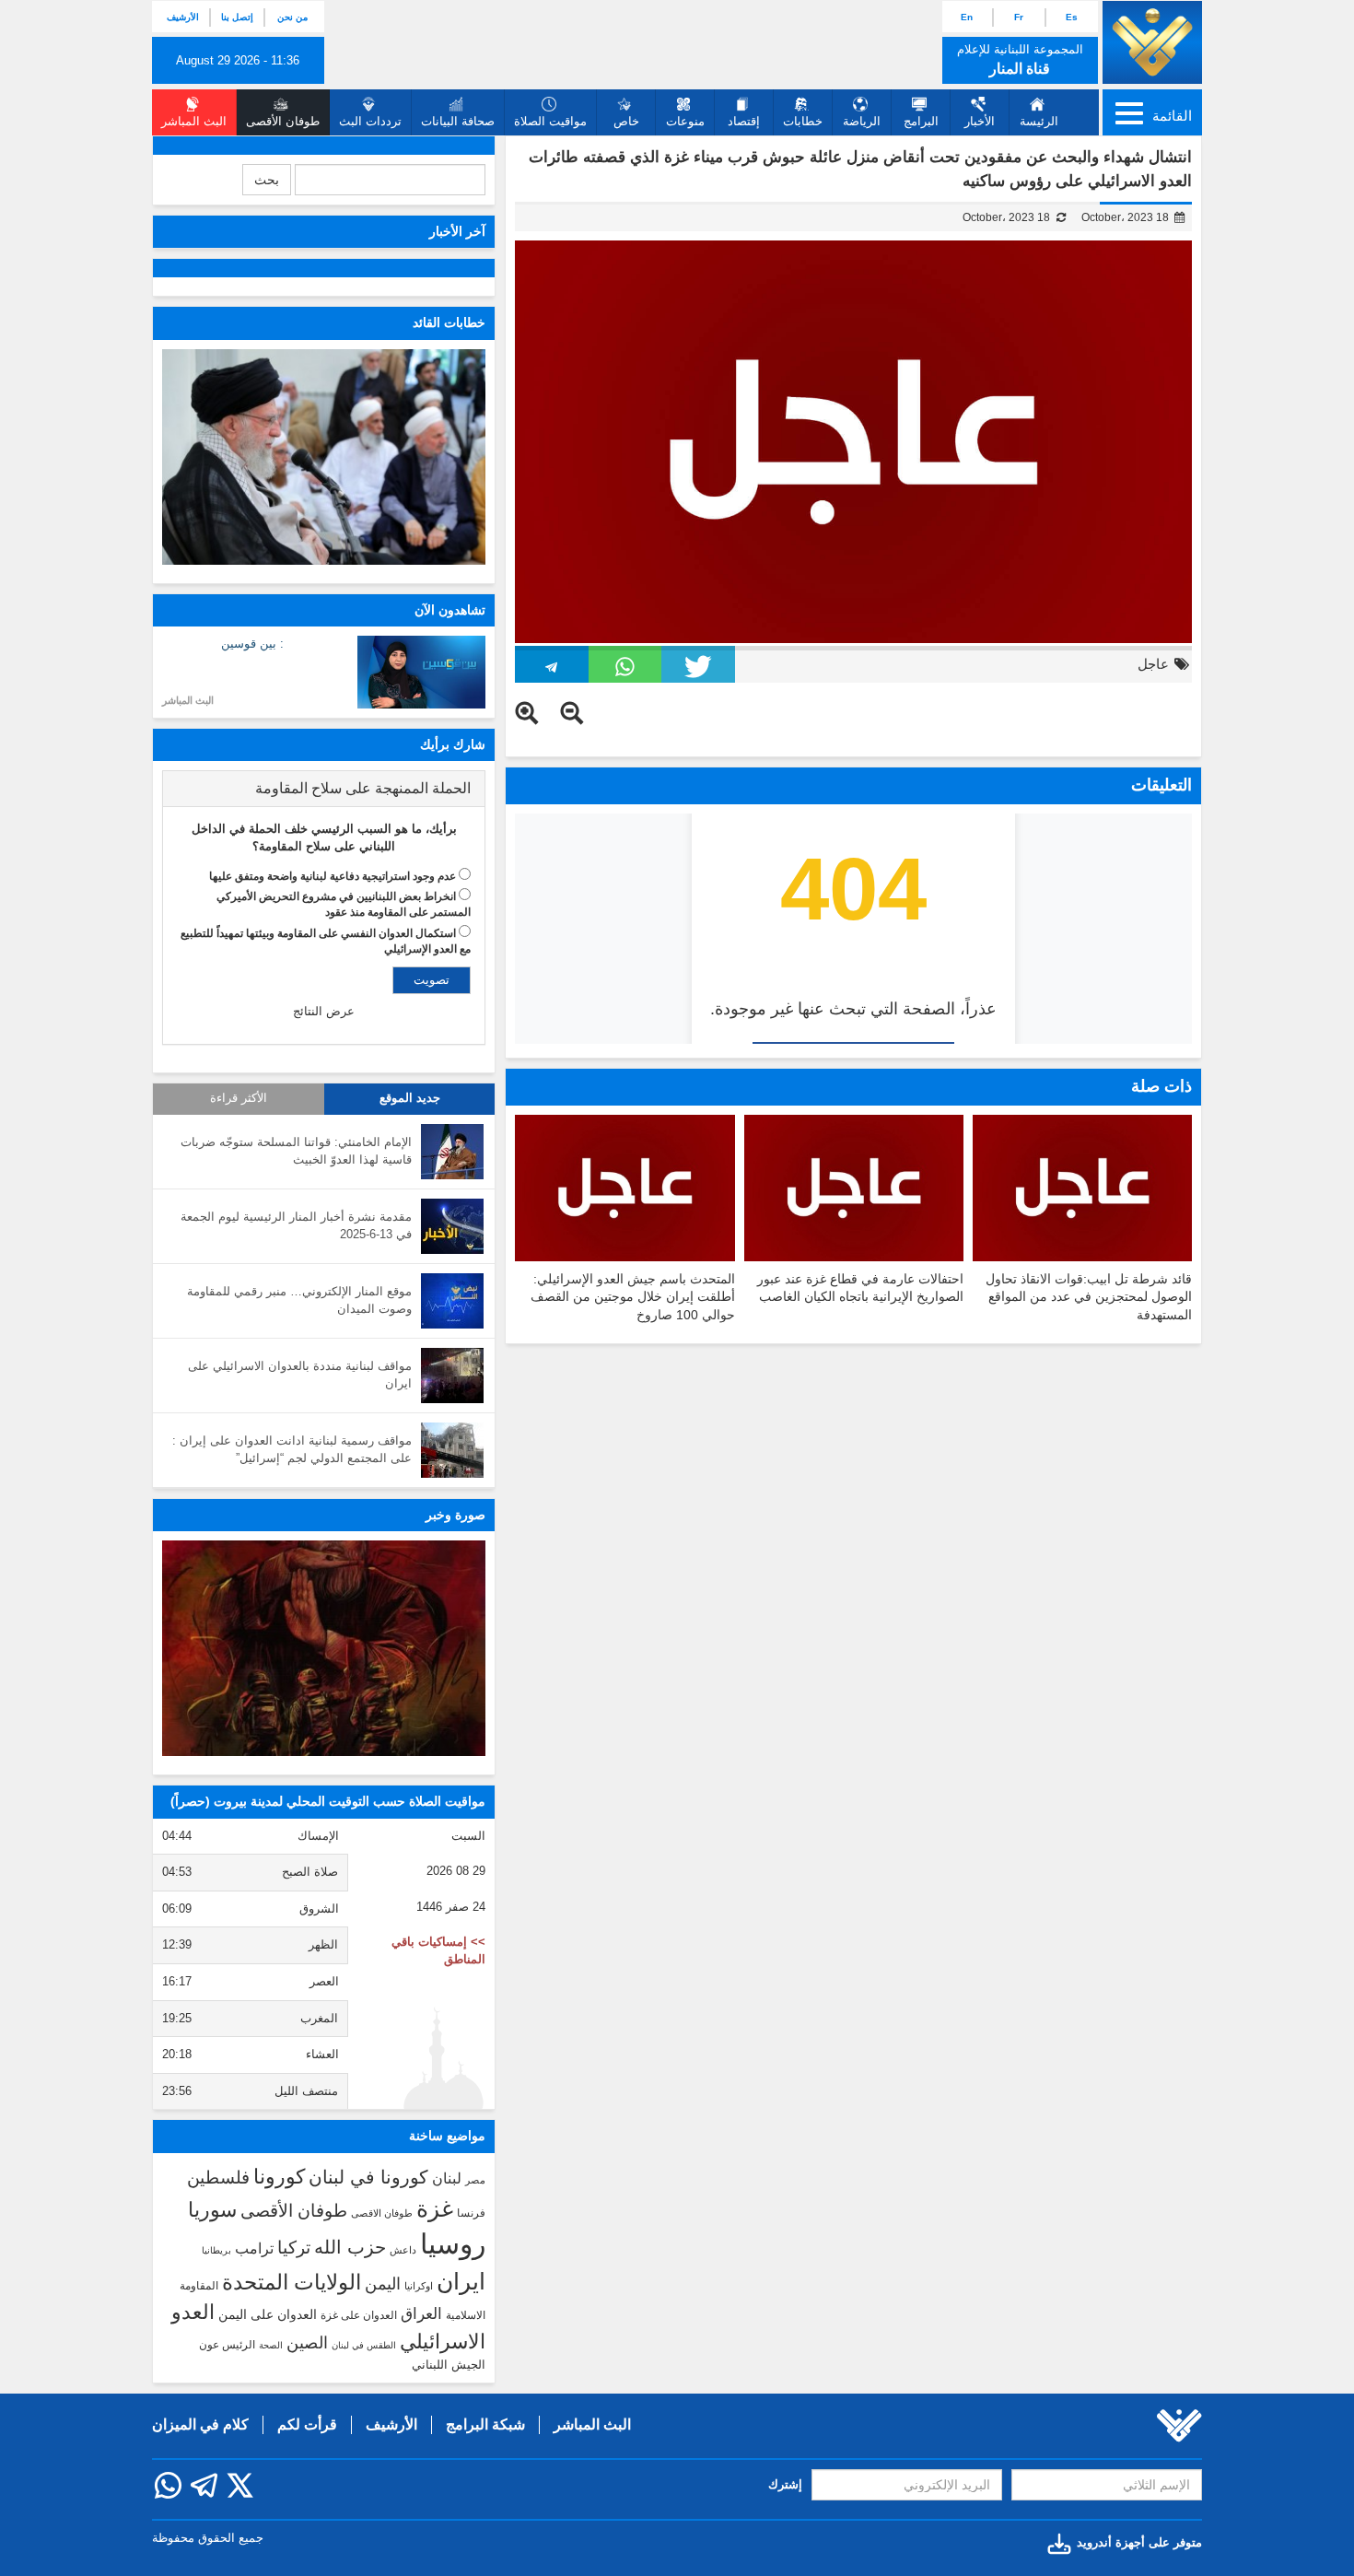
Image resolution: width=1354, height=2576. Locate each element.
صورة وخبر (455, 1515)
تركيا (294, 2248)
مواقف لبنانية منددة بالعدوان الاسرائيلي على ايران (300, 1375)
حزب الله (350, 2247)
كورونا (279, 2177)
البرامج (921, 121)
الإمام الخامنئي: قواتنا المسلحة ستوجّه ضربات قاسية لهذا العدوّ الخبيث (296, 1151)
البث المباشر (188, 700)
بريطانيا (216, 2250)
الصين (307, 2342)
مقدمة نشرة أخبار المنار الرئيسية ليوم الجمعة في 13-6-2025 (296, 1225)
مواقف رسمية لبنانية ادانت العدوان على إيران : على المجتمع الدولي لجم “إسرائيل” (292, 1449)
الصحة (271, 2345)
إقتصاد (744, 121)
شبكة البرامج (485, 2424)
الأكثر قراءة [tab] (239, 1098)
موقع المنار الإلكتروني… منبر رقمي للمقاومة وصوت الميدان (299, 1300)
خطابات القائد (449, 322)
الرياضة (862, 121)
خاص (626, 121)
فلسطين (218, 2178)
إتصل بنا (237, 17)
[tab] (324, 789)
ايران (461, 2281)
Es (1072, 17)
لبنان (447, 2178)
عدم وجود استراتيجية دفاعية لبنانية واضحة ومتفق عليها (333, 876)
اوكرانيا (419, 2286)
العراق (421, 2313)
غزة (435, 2208)
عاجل (1153, 664)
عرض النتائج (324, 1011)
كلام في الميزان (200, 2424)
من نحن (292, 17)
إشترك (785, 2484)
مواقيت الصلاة (550, 121)
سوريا (212, 2210)
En (967, 17)
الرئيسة (1039, 121)
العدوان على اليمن (268, 2315)
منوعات (685, 121)
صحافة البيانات (458, 121)
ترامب (254, 2248)
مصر (475, 2180)
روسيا (453, 2244)
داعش (403, 2250)
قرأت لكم (307, 2424)
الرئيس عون (227, 2345)
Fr (1019, 17)
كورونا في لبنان (368, 2177)
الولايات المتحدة (292, 2282)
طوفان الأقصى (294, 2211)
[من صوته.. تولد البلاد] (324, 1648)
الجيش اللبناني (449, 2365)
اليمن (383, 2284)
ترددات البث (370, 121)
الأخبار (980, 121)
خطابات (803, 121)
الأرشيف (183, 17)
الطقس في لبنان (364, 2345)
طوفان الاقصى (382, 2213)
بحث (267, 180)
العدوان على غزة (359, 2315)
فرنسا (471, 2213)
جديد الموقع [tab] (410, 1098)
